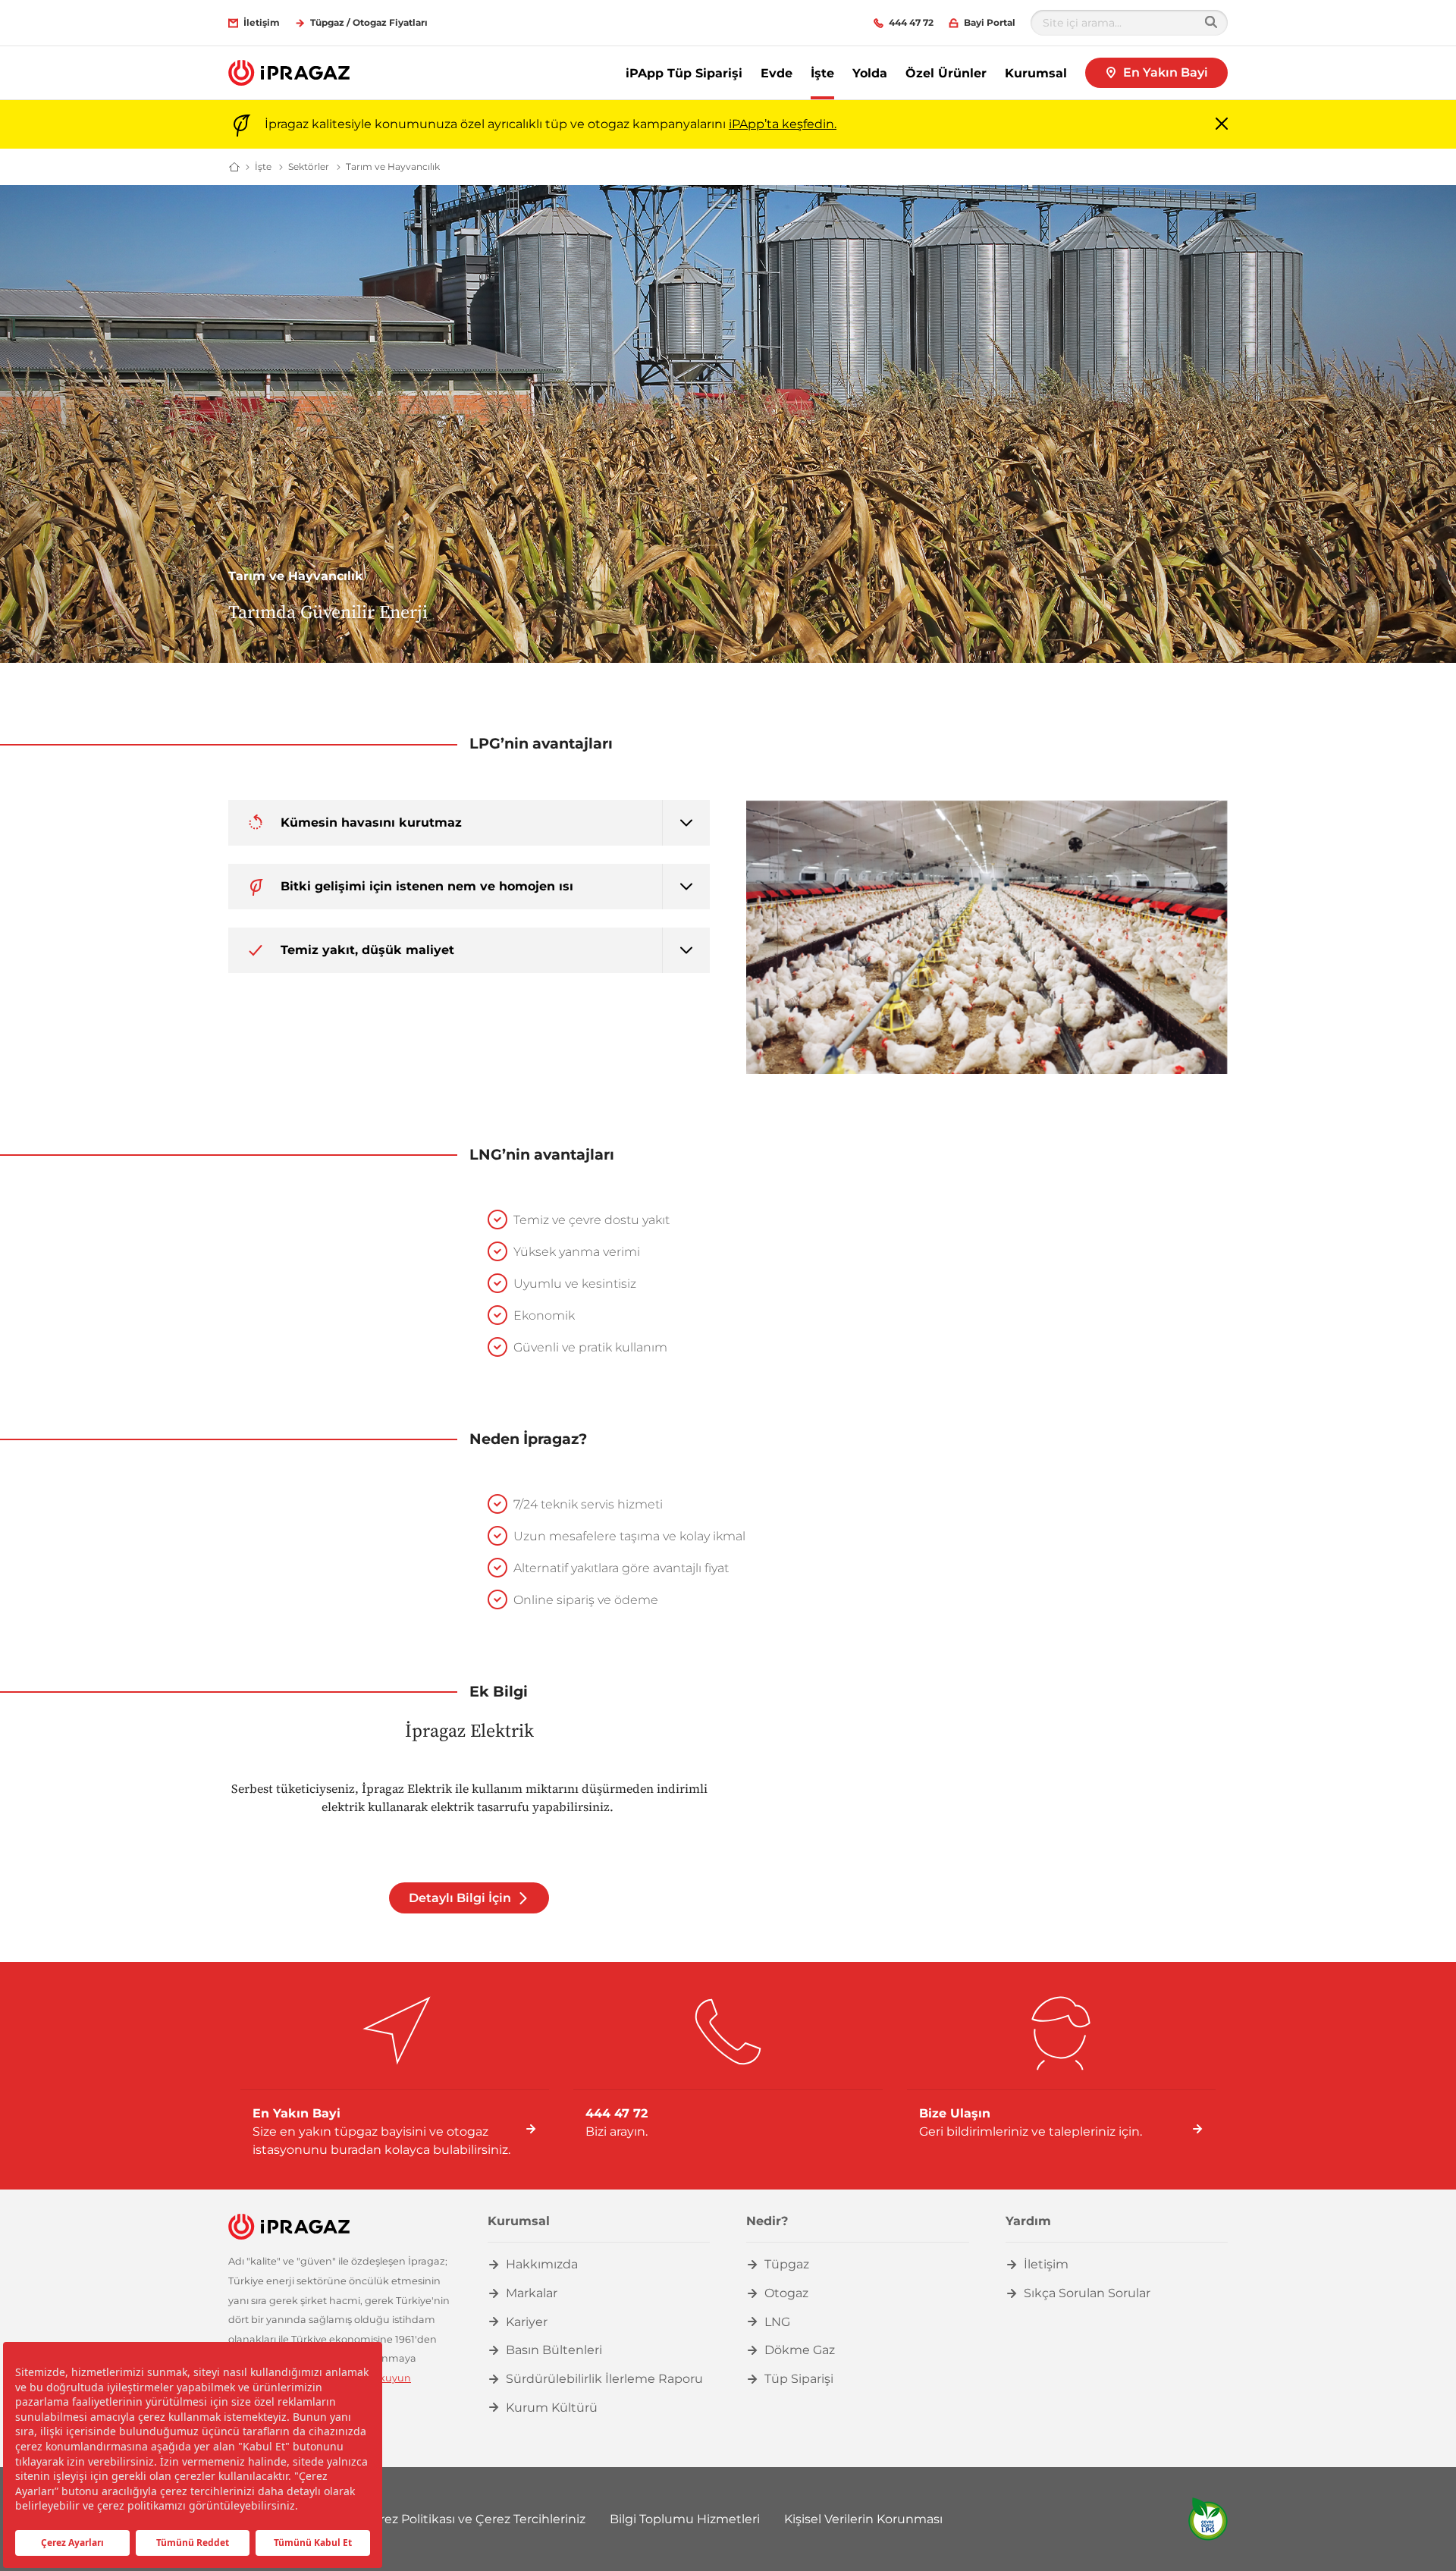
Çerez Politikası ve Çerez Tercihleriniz (474, 2519)
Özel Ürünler (946, 73)
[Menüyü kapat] (1222, 125)
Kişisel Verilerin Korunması (863, 2519)
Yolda (870, 73)
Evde (777, 73)
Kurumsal (1036, 73)
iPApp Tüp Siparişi (684, 73)
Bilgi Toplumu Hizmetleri (685, 2519)
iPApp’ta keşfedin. (783, 124)
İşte (822, 73)
